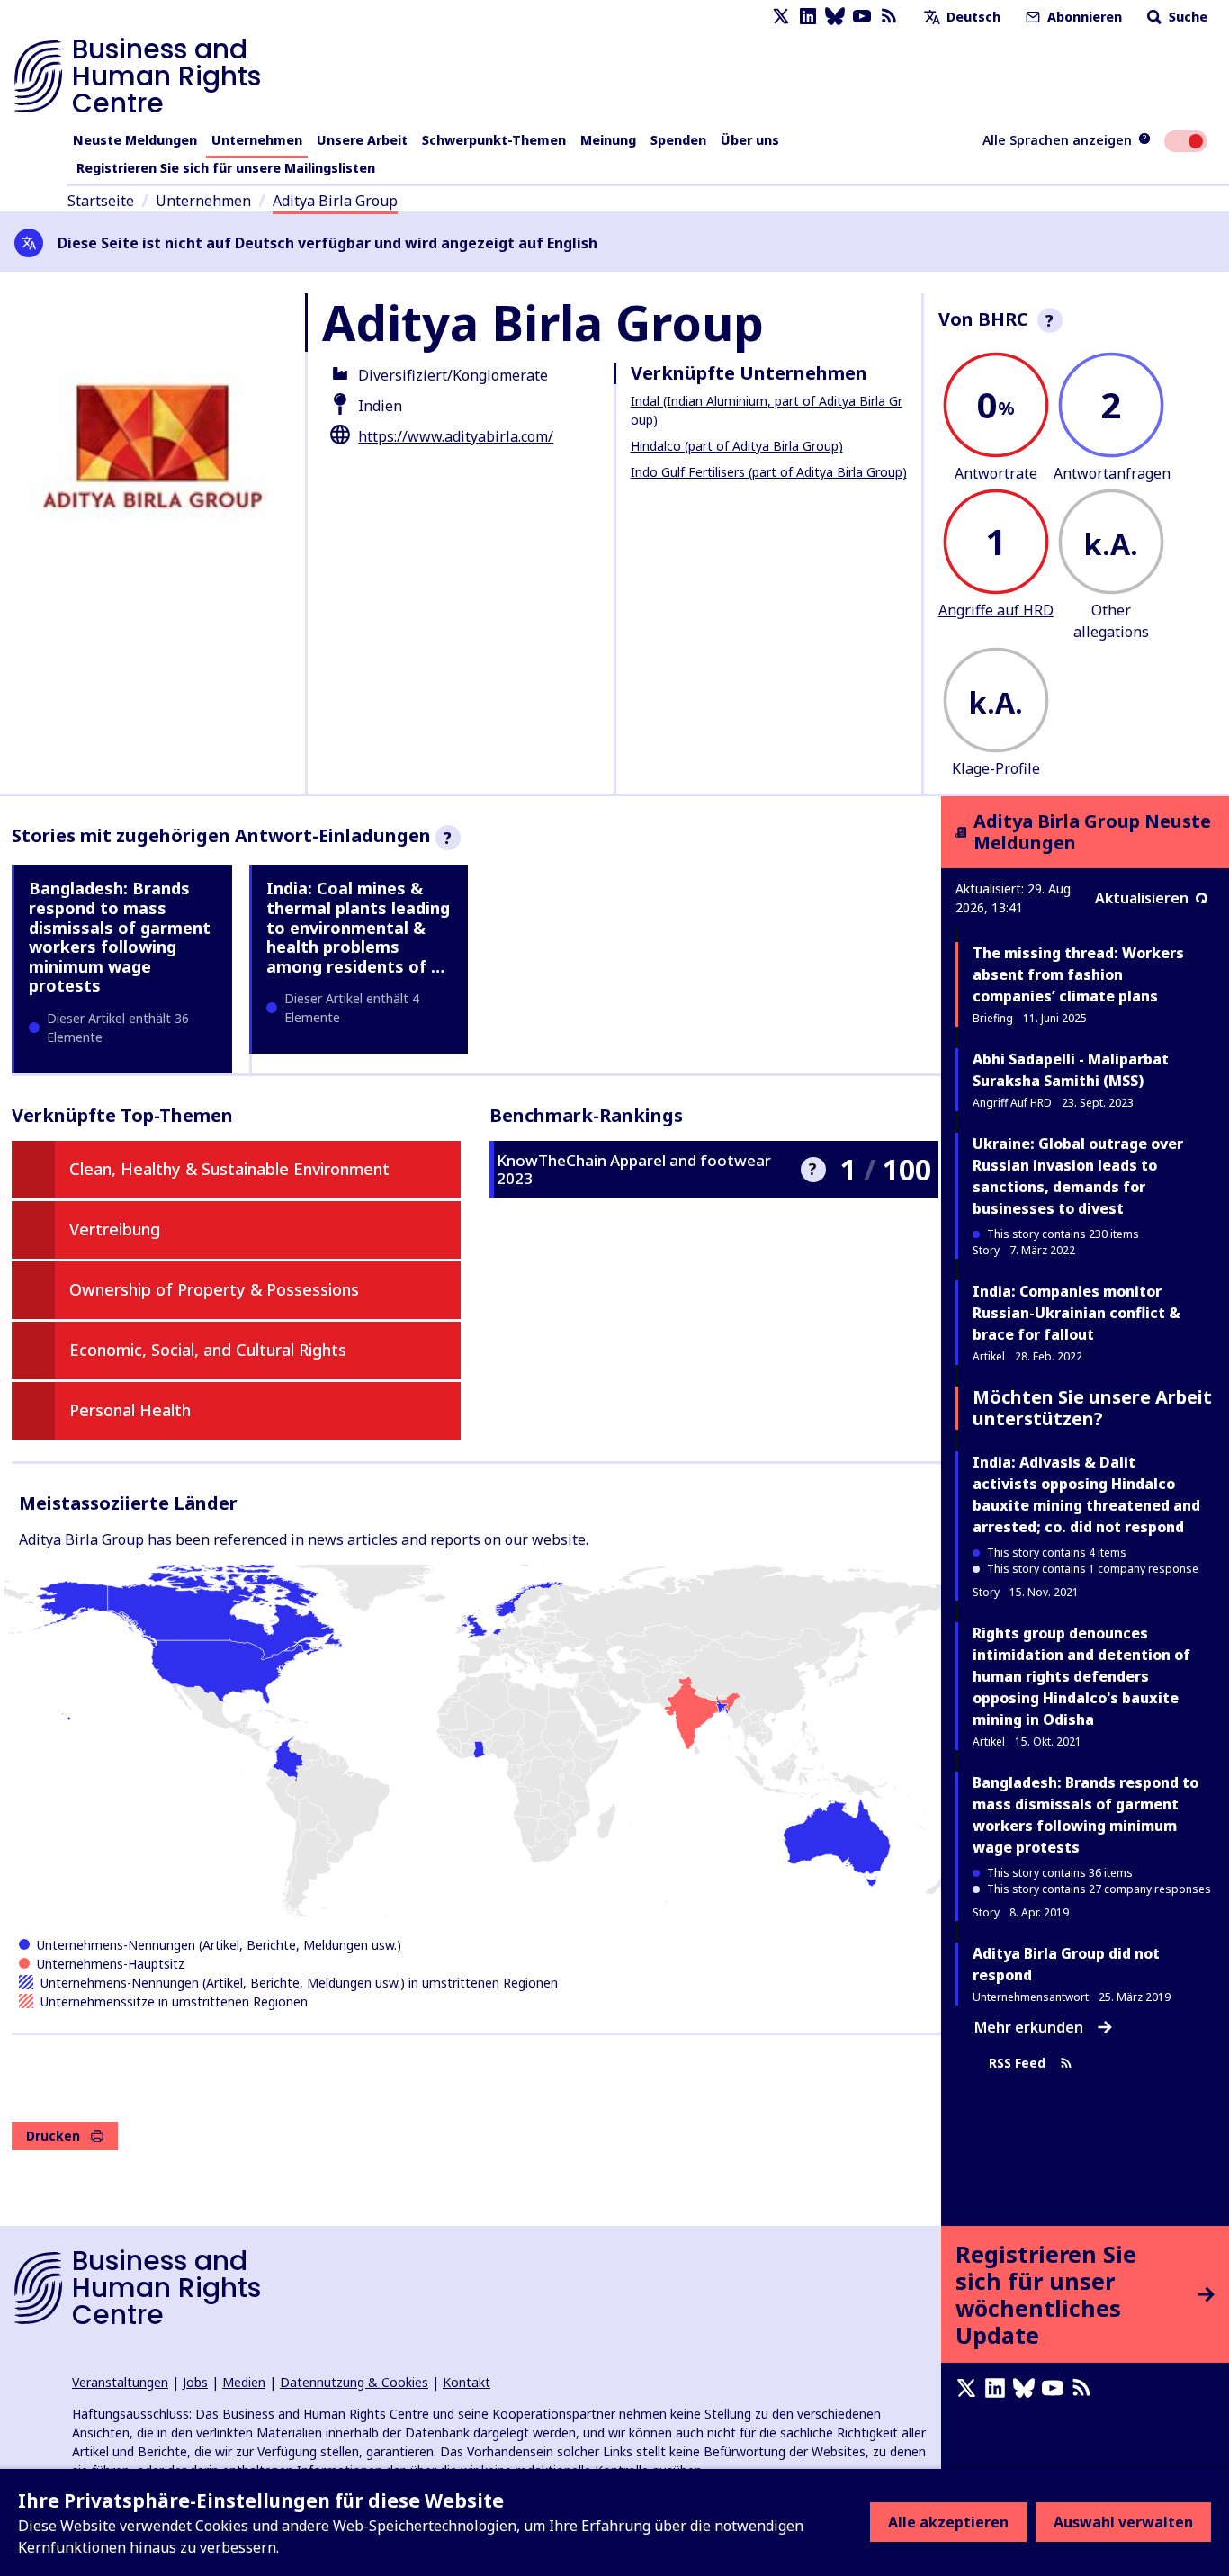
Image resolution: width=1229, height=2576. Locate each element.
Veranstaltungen (120, 2382)
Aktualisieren (1142, 898)
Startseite (101, 201)
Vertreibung (115, 1229)
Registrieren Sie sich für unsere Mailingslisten (226, 168)
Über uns (750, 140)
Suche (1186, 17)
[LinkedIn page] (808, 17)
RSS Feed (1017, 2064)
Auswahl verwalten (1123, 2522)
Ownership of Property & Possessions (214, 1289)
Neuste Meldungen (135, 140)
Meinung (608, 140)
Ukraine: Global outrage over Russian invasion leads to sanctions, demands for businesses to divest (1078, 1176)
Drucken (53, 2136)
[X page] (781, 17)
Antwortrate (996, 473)
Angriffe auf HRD (996, 610)
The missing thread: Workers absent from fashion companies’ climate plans (1078, 974)
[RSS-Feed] (889, 17)
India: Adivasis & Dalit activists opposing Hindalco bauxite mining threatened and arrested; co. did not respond (1086, 1494)
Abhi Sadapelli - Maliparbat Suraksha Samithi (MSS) (1071, 1070)
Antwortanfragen (1112, 473)
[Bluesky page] (835, 17)
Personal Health (130, 1410)
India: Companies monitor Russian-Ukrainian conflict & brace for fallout (1076, 1313)
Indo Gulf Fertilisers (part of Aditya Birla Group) (769, 472)
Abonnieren (1083, 17)
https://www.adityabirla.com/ (456, 436)
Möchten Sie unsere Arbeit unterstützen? (1092, 1408)
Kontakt (466, 2382)
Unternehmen (257, 140)
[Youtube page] (862, 17)
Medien (244, 2382)
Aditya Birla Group (335, 201)
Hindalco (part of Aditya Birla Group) (737, 446)
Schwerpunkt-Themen (494, 140)
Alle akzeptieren (948, 2522)
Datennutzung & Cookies (354, 2382)
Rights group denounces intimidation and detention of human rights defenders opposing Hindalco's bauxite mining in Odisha (1081, 1676)
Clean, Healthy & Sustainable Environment (229, 1169)
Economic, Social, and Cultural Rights (208, 1350)
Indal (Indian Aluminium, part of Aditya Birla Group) (767, 410)
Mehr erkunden (1029, 2027)
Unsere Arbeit (362, 140)
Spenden (678, 140)
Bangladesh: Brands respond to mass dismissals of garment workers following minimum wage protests (120, 937)
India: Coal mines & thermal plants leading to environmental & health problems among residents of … (358, 927)
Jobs (195, 2382)
